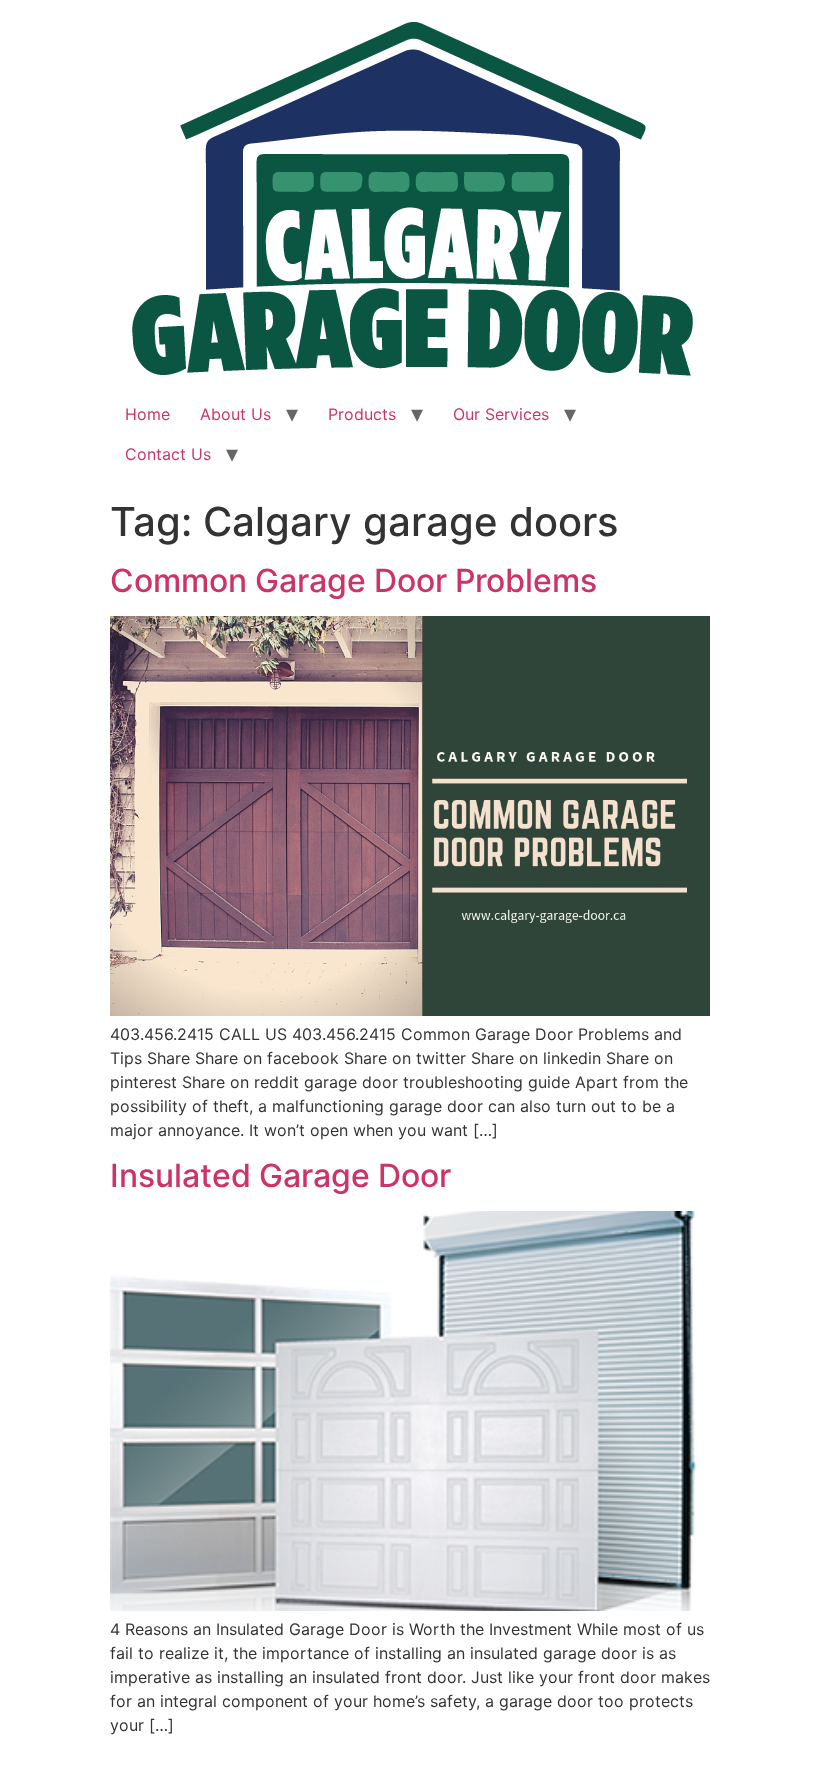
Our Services (501, 414)
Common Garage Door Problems (353, 580)
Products (362, 414)
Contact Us (168, 454)
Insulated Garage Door (280, 1175)
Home (147, 414)
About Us (235, 414)
